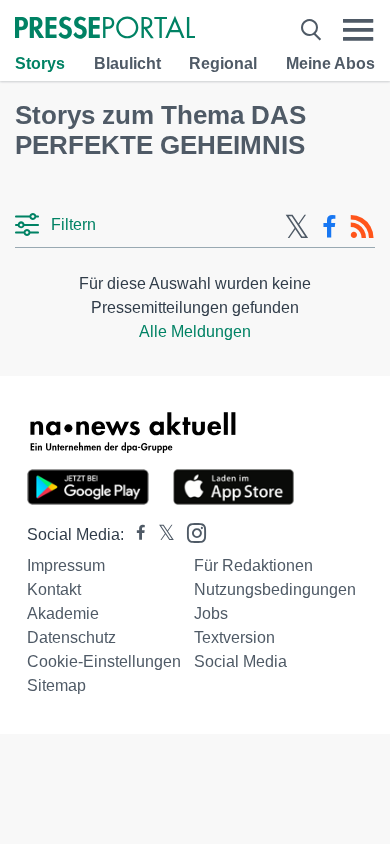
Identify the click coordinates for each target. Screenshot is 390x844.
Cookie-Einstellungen (104, 661)
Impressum (66, 565)
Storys (40, 63)
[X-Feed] (297, 227)
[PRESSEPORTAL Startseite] (105, 29)
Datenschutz (71, 637)
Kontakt (54, 589)
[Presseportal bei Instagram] (190, 531)
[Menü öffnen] (358, 29)
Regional (223, 63)
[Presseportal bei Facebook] (135, 534)
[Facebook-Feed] (329, 227)
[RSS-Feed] (362, 227)
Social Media (240, 661)
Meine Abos (330, 63)
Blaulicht (127, 63)
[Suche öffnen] (311, 29)
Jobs (211, 613)
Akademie (63, 613)
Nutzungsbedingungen (275, 589)
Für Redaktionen (253, 565)
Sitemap (56, 685)
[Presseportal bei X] (160, 534)
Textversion (234, 637)
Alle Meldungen (195, 331)
